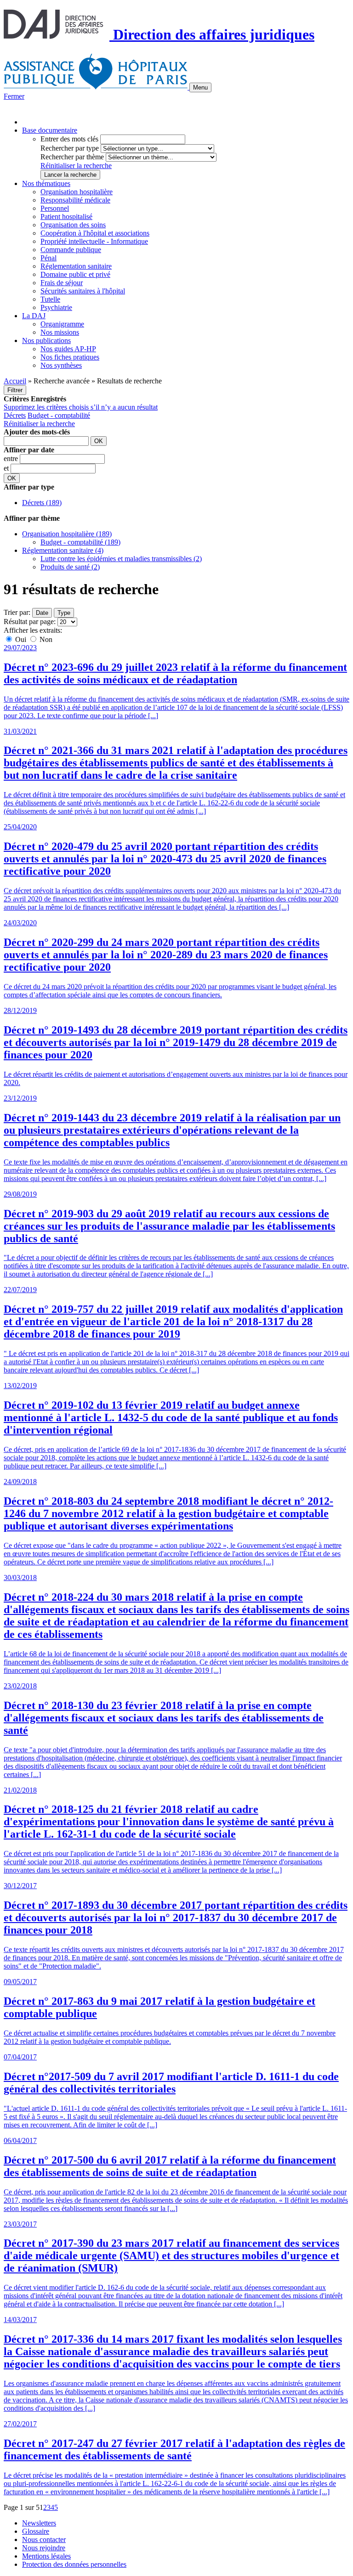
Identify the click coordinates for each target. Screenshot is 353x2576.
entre (12, 458)
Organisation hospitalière (77, 192)
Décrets (15, 415)
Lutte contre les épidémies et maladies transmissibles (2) (121, 559)
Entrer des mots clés (69, 139)
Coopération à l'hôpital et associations (95, 233)
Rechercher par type (70, 148)
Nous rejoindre (44, 2548)
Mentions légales (46, 2556)
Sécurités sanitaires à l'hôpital (83, 291)
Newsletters (39, 2523)
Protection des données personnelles (74, 2564)
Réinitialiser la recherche (76, 166)
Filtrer (15, 390)
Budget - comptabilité (59, 415)
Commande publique (71, 250)
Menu (200, 87)
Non (45, 639)
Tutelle (50, 299)
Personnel (55, 208)
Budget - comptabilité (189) (80, 542)
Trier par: (17, 612)
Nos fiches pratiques (70, 357)
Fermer (14, 96)
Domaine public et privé (75, 274)
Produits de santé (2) (70, 567)
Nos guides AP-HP (68, 349)
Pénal (48, 258)
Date (42, 613)
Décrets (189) (42, 503)
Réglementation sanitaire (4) (63, 550)
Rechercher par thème (72, 157)
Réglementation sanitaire (76, 266)
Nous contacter (44, 2539)
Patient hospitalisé (66, 217)
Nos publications (46, 340)
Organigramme (62, 324)
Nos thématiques (46, 183)
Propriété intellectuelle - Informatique (94, 241)
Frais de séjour (62, 283)
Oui (21, 639)
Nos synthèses (61, 365)
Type (64, 613)
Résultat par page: (30, 622)
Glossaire (36, 2531)
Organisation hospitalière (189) (67, 534)
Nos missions (60, 332)
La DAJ (34, 316)
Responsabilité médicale (75, 200)
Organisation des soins (73, 225)
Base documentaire (50, 130)
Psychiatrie (56, 307)
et (7, 468)
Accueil (15, 381)
